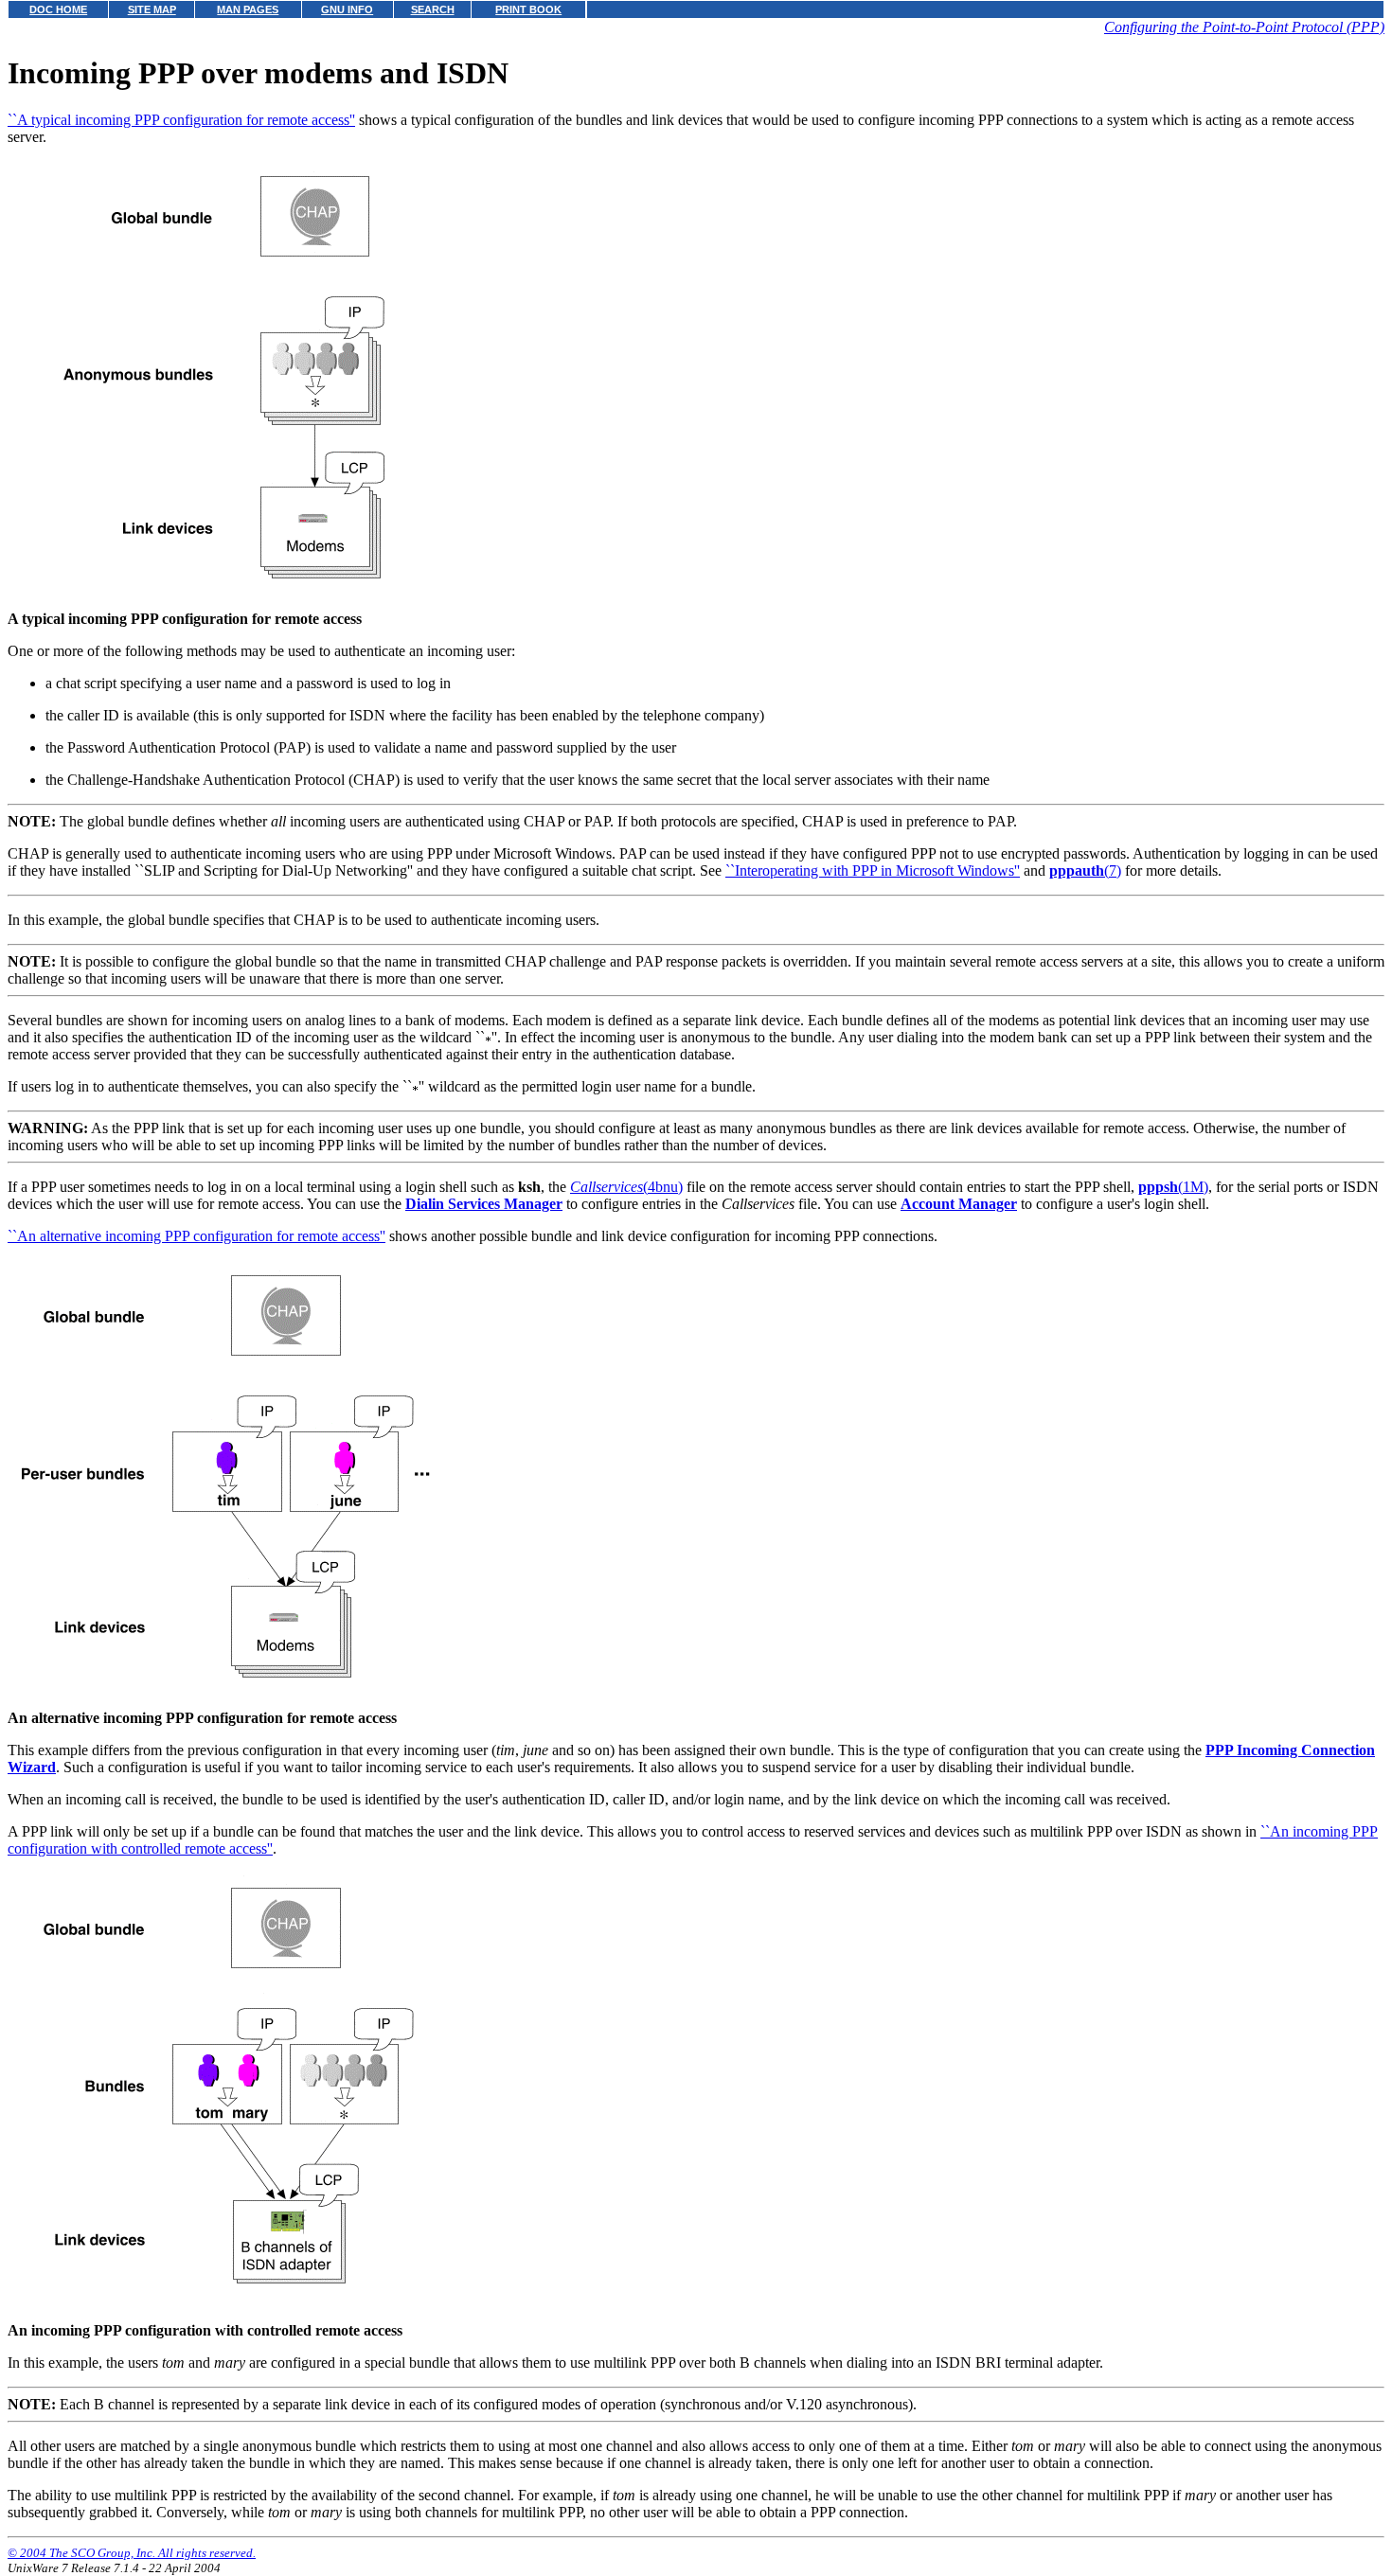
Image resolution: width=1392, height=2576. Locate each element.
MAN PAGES (248, 9)
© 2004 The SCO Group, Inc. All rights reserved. (132, 2553)
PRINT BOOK (528, 9)
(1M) (1173, 1187)
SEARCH (433, 9)
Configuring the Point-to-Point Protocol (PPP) (1244, 27)
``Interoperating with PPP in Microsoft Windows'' (873, 871)
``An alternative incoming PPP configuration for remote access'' (196, 1236)
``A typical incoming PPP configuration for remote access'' (181, 120)
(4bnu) (626, 1187)
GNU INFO (347, 9)
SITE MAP (152, 9)
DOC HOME (58, 9)
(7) (1085, 871)
